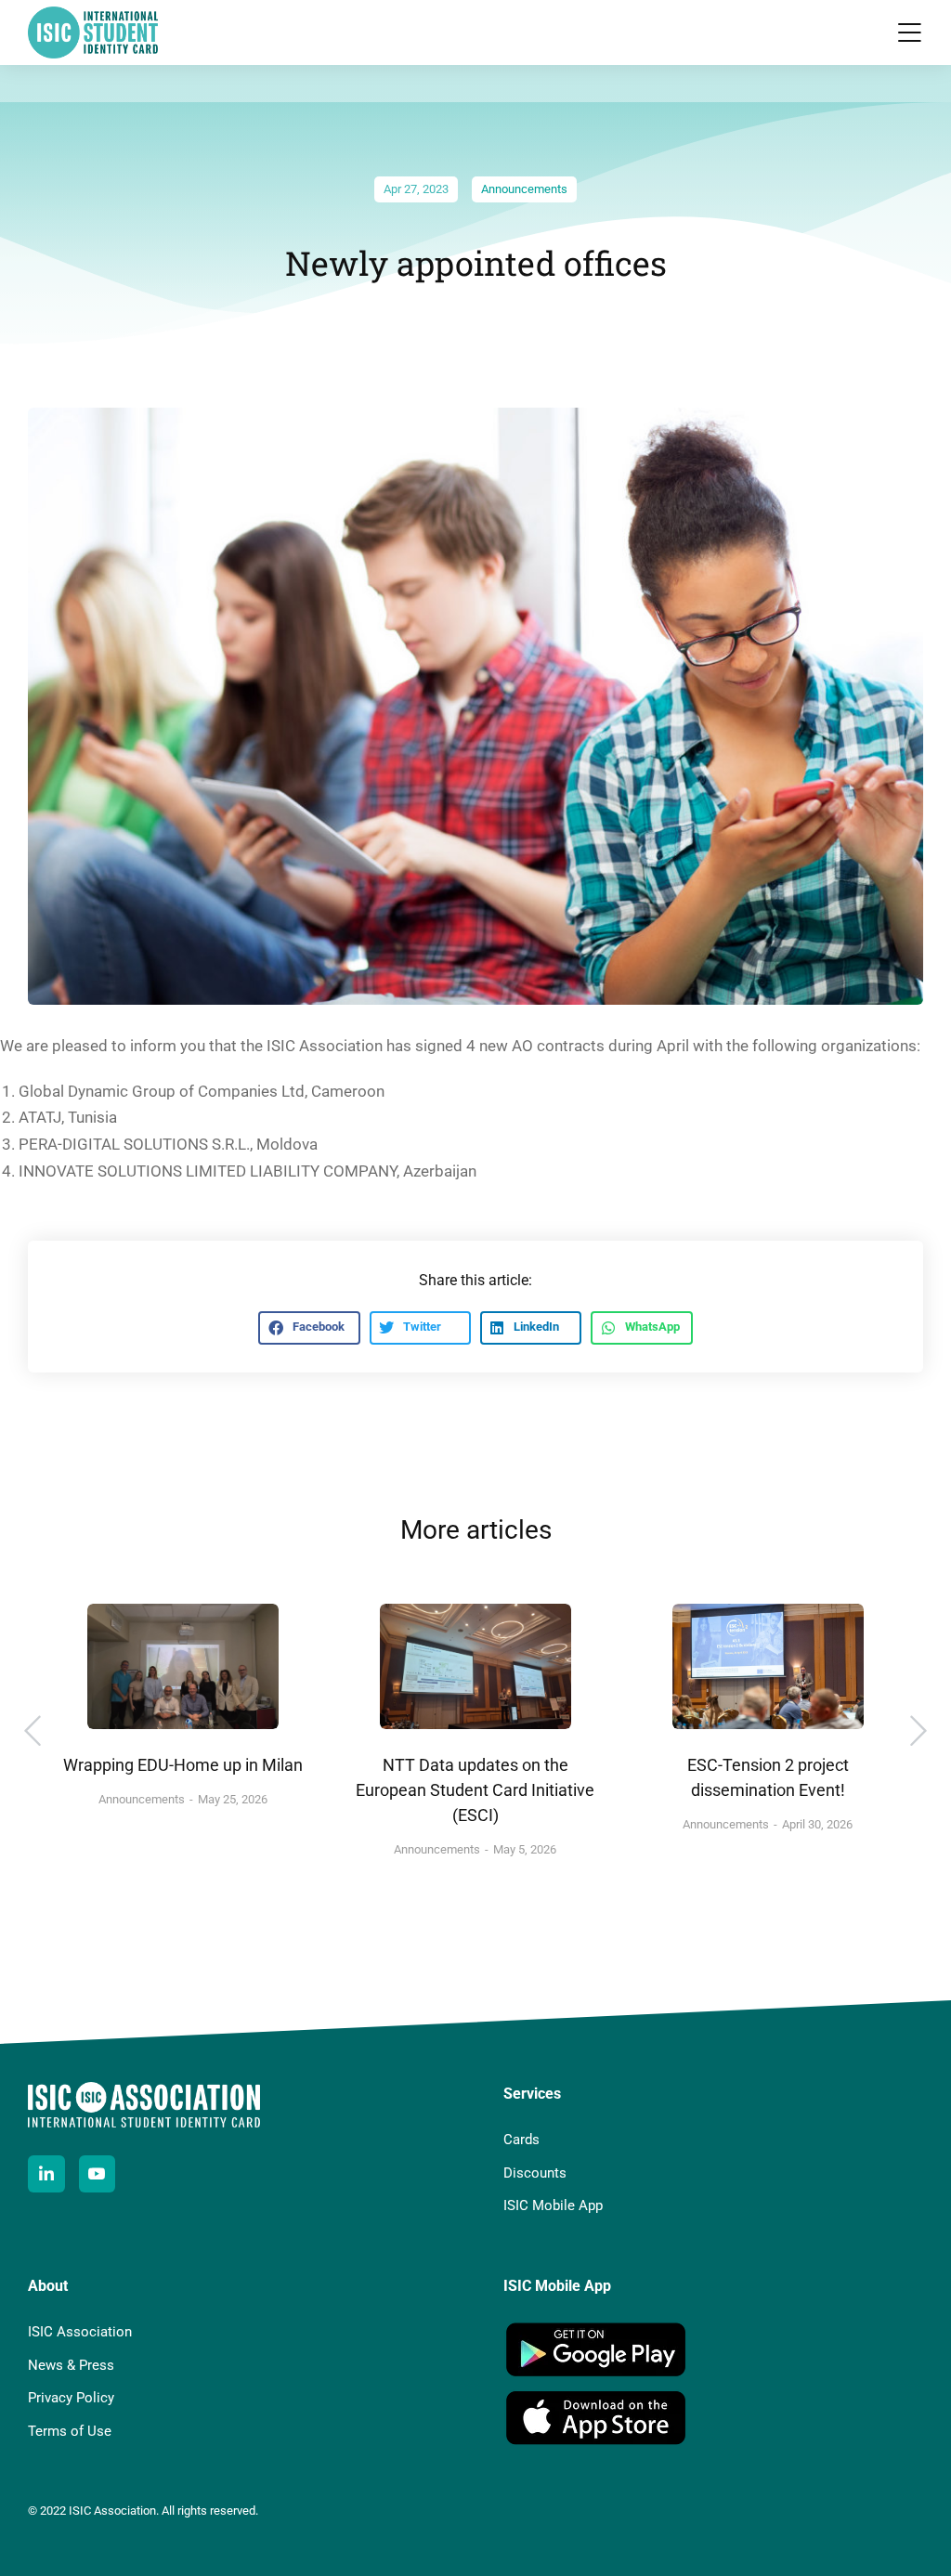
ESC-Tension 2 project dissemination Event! (768, 1777)
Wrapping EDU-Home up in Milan (183, 1765)
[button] (909, 33)
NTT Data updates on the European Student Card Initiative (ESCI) (475, 1790)
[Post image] (183, 1667)
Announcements (524, 189)
